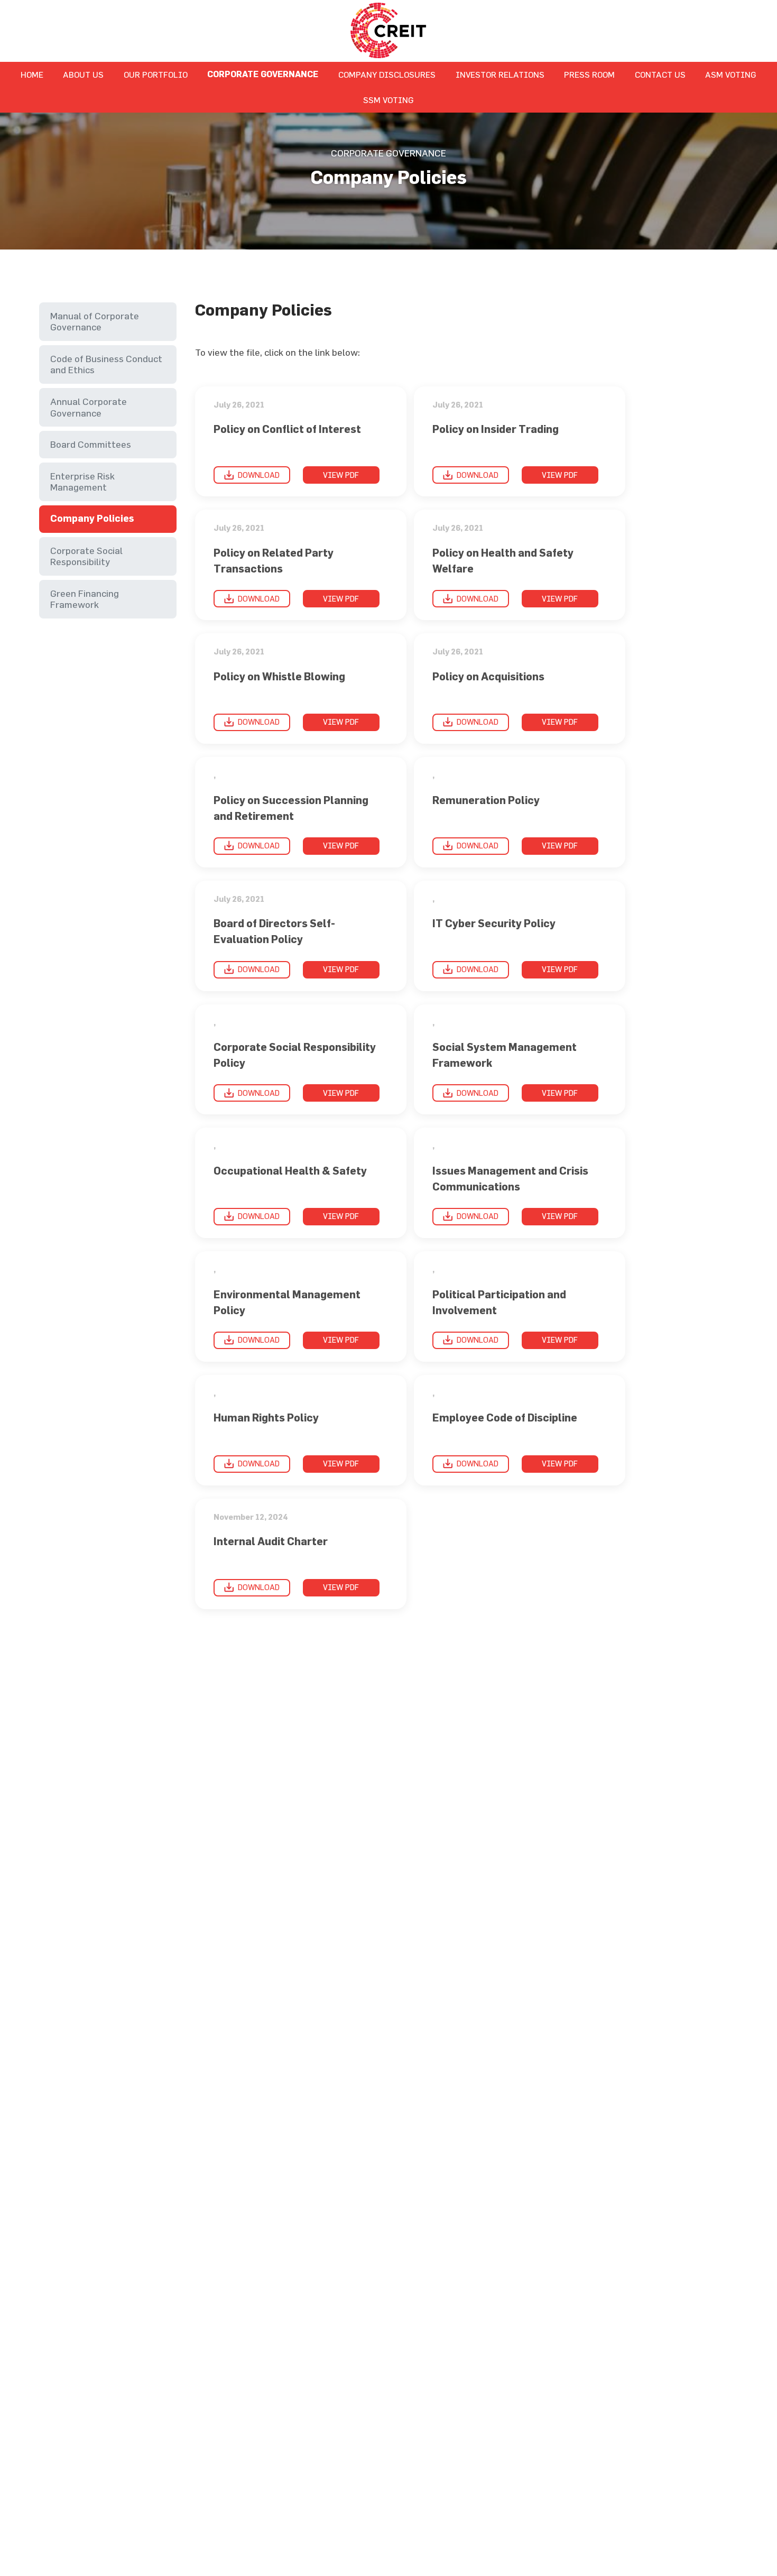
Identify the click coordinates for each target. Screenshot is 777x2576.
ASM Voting (731, 75)
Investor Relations (500, 75)
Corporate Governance (263, 74)
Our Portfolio (156, 75)
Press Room (589, 75)
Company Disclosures (387, 75)
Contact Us (660, 75)
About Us (83, 75)
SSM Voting (388, 100)
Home (32, 75)
